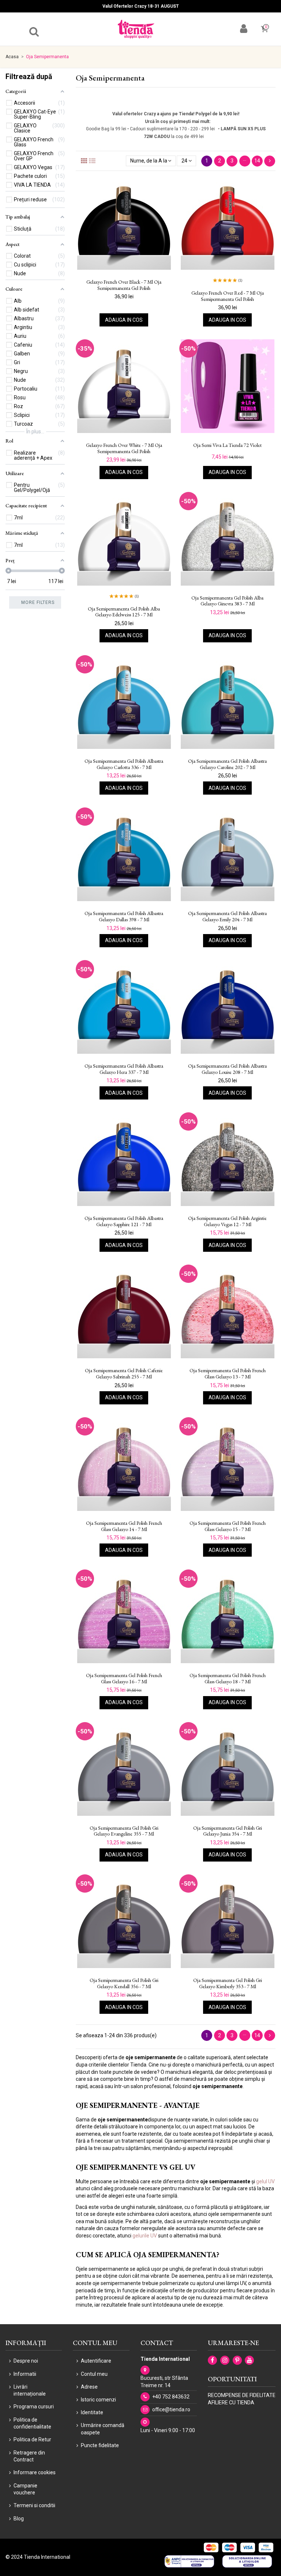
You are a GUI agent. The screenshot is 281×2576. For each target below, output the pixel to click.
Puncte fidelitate (100, 2445)
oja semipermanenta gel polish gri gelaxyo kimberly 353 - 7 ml (228, 1983)
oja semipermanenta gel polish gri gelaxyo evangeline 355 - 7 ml (124, 1831)
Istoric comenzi (98, 2400)
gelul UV (265, 2181)
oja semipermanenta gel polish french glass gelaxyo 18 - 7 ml (228, 1679)
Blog (19, 2519)
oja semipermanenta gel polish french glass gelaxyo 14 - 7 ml (124, 1526)
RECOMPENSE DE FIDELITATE (242, 2395)
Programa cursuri (34, 2407)
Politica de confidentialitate (32, 2423)
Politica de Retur (32, 2439)
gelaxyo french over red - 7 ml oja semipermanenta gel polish (228, 296)
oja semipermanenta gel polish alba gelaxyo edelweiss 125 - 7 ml (124, 612)
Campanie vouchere (25, 2489)
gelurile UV (145, 2236)
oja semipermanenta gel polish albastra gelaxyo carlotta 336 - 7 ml (124, 764)
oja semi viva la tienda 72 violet (227, 445)
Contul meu (94, 2374)
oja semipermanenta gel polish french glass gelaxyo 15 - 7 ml (228, 1526)
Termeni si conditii (34, 2505)
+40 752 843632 (171, 2397)
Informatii (25, 2374)
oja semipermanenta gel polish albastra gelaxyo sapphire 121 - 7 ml (124, 1221)
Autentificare (96, 2361)
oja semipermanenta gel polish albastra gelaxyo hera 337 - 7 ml (124, 1069)
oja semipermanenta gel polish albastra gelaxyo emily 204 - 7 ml (227, 916)
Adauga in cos (124, 320)
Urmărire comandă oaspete (103, 2429)
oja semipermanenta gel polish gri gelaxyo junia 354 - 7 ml (228, 1831)
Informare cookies (35, 2472)
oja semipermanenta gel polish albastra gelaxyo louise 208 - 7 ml (227, 1069)
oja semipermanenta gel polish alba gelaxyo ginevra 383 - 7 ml (227, 601)
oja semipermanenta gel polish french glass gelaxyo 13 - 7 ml (228, 1374)
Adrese (89, 2387)
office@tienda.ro (171, 2409)
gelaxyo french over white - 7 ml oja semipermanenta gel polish (124, 448)
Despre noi (26, 2361)
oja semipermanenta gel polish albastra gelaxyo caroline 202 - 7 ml (227, 764)
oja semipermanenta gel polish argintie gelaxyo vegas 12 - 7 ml (227, 1221)
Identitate (92, 2412)
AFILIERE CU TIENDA (231, 2403)
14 (257, 161)
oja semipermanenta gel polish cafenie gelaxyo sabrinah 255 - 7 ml (124, 1374)
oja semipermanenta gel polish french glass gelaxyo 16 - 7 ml (124, 1679)
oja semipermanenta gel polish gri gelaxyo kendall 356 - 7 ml (124, 1983)
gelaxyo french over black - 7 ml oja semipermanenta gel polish (124, 285)
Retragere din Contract (29, 2456)
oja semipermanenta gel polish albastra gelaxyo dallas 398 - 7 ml (124, 916)
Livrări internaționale (30, 2390)
